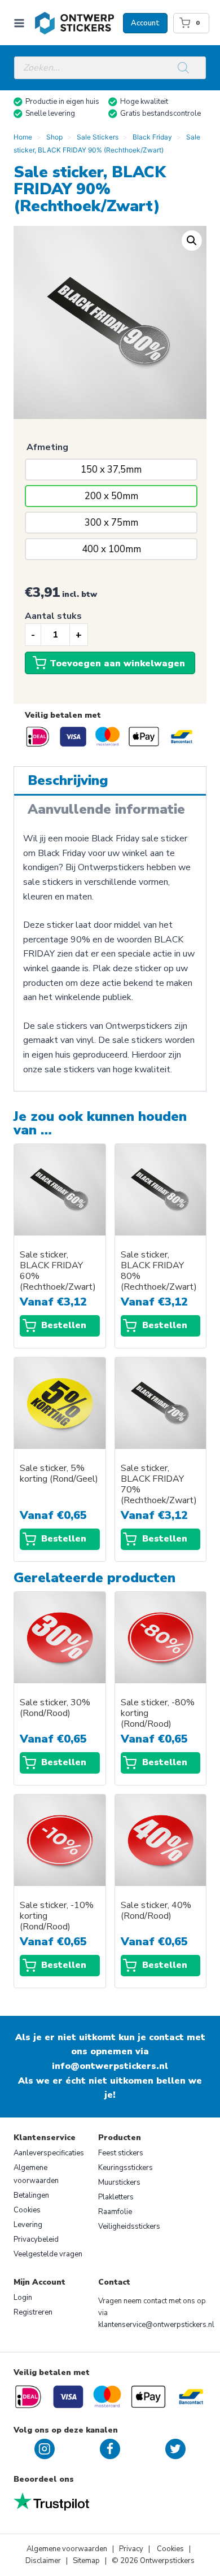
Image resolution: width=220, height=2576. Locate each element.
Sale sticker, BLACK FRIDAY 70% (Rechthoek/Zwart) (159, 1485)
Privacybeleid (36, 2239)
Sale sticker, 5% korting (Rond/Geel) (59, 1474)
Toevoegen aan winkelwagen (117, 663)
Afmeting (47, 447)
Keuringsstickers (126, 2168)
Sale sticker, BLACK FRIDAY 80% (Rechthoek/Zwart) (159, 1271)
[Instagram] (45, 2449)
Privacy (132, 2549)
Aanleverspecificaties (49, 2153)
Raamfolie (115, 2212)
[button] (192, 241)
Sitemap (86, 2561)
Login (23, 2298)
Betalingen (31, 2195)
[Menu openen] (21, 23)
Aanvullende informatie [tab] (106, 809)
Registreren (33, 2312)
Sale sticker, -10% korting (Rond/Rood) (57, 1916)
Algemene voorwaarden (36, 2174)
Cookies (27, 2210)
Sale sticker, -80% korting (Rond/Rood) (158, 1713)
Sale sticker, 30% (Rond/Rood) (55, 1708)
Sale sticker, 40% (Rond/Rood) (156, 1911)
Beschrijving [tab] (68, 780)
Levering (28, 2225)
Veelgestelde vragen (48, 2254)
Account (145, 23)
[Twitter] (175, 2449)
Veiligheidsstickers (129, 2226)
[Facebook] (110, 2449)
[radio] (111, 470)
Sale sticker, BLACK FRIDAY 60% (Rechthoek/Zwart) (58, 1271)
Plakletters (116, 2197)
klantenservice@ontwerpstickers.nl (156, 2325)
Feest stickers (121, 2153)
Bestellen (64, 1325)
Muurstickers (119, 2182)
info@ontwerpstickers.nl (110, 2066)
